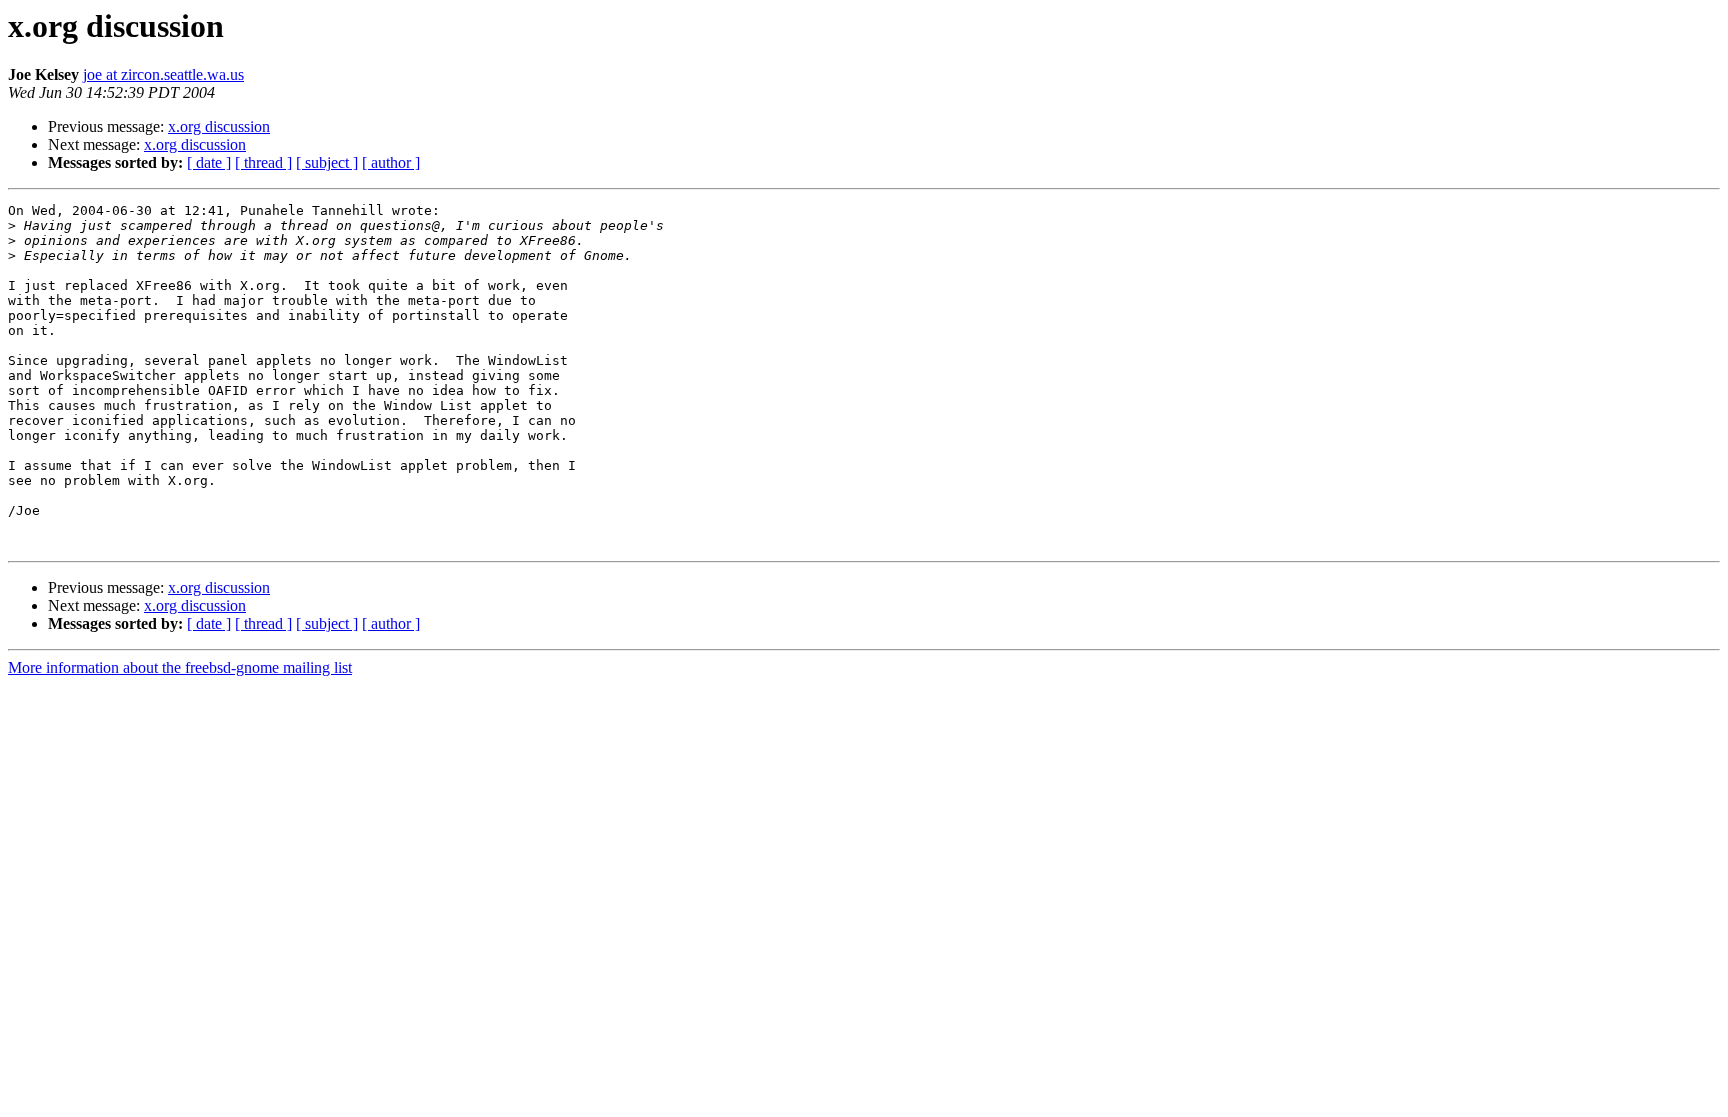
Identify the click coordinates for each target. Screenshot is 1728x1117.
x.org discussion (219, 126)
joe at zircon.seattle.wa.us (163, 74)
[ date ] (209, 162)
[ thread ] (263, 162)
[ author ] (391, 162)
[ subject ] (327, 162)
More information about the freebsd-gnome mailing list (180, 667)
